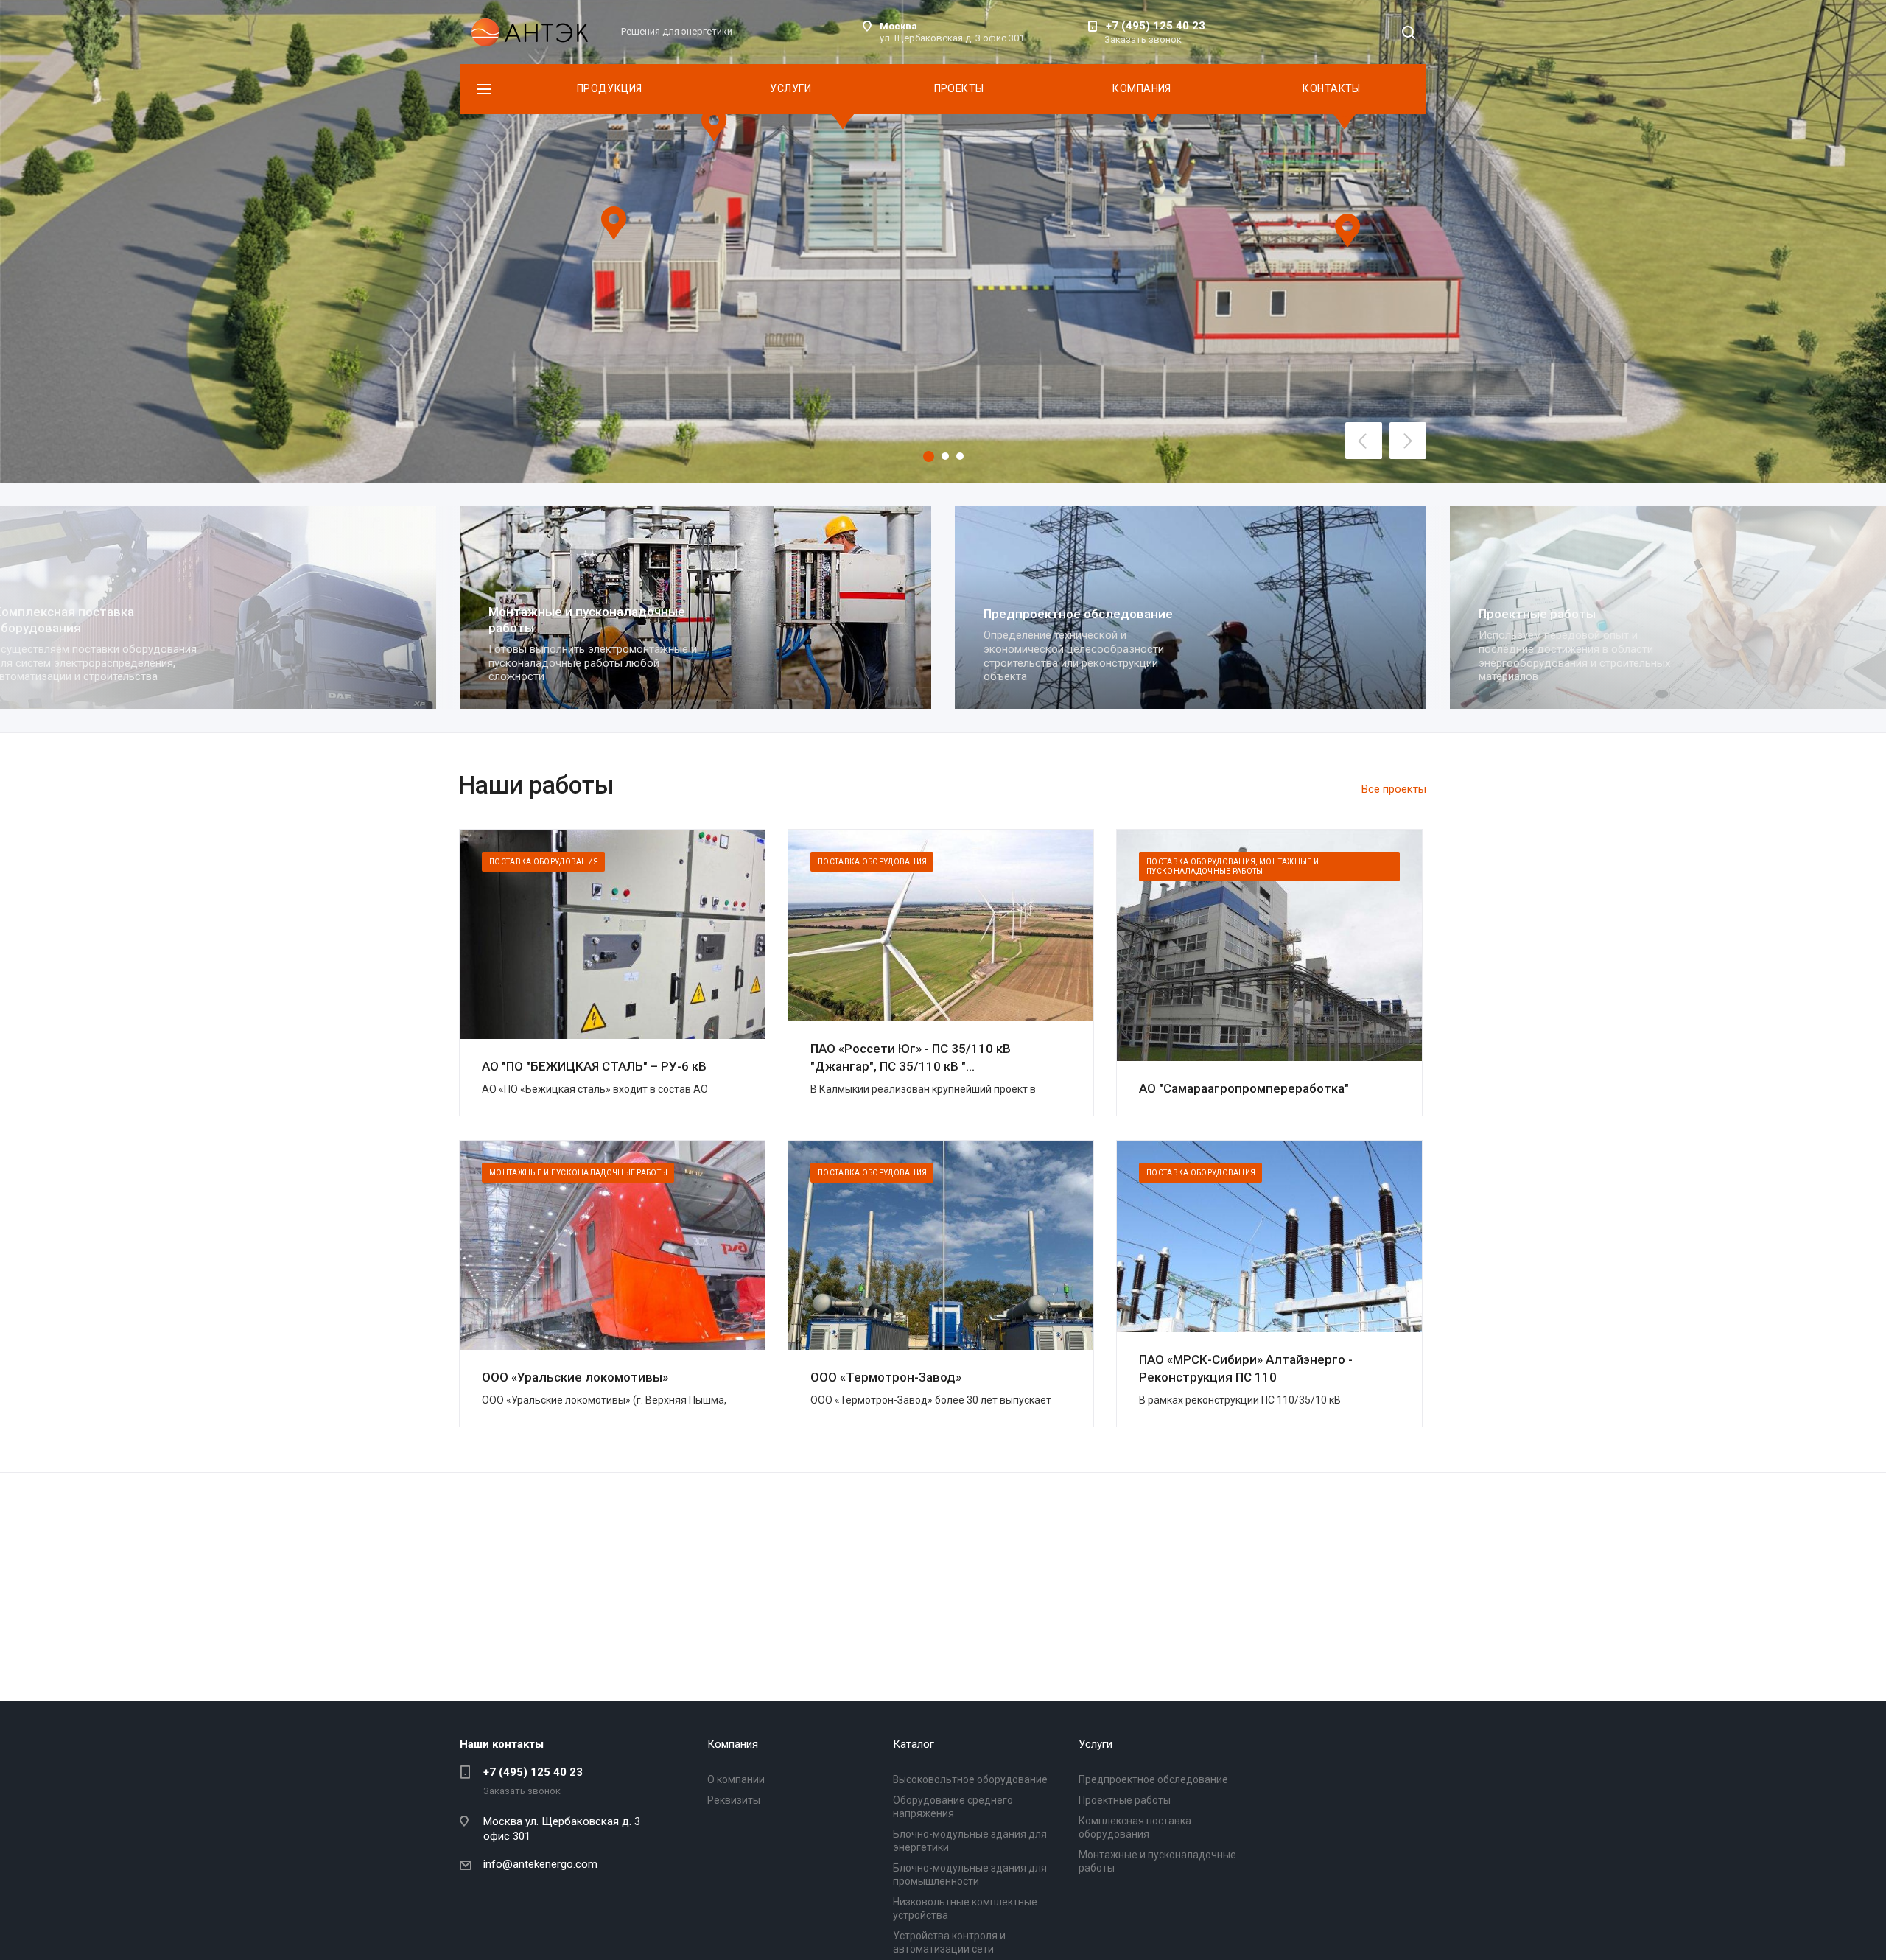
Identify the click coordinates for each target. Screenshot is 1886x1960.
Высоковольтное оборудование (970, 1779)
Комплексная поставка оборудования (1549, 619)
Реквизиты (734, 1800)
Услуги (790, 88)
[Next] (1408, 441)
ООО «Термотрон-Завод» (886, 1377)
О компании (736, 1779)
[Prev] (1364, 441)
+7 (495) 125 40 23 (1156, 26)
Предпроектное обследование (583, 614)
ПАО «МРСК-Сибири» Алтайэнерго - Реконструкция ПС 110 (1246, 1368)
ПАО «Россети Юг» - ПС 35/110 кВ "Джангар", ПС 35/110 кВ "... (911, 1057)
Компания (1142, 88)
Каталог (914, 1744)
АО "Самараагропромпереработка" (1244, 1088)
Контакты (1331, 88)
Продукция (610, 88)
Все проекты (1394, 789)
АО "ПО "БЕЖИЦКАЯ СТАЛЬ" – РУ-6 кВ (594, 1066)
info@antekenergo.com (540, 1864)
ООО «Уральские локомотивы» (575, 1377)
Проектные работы (1042, 614)
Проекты (959, 88)
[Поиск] (1409, 34)
